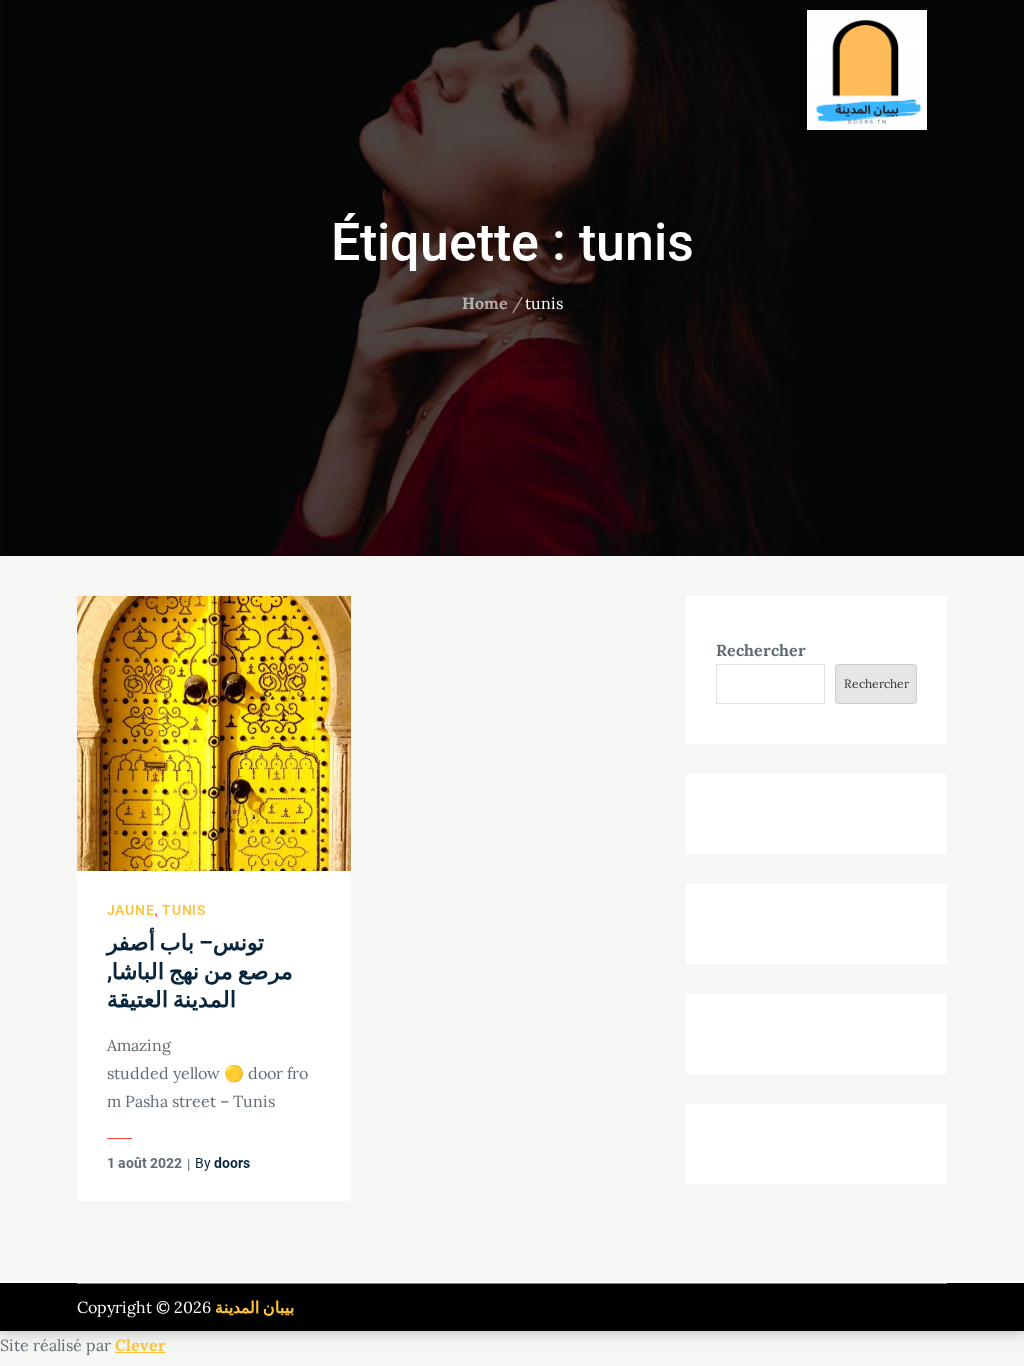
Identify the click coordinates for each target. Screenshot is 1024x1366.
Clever (140, 1345)
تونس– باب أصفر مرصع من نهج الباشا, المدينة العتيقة (200, 971)
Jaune (131, 910)
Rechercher (761, 650)
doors (232, 1163)
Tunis (184, 910)
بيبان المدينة (254, 1307)
